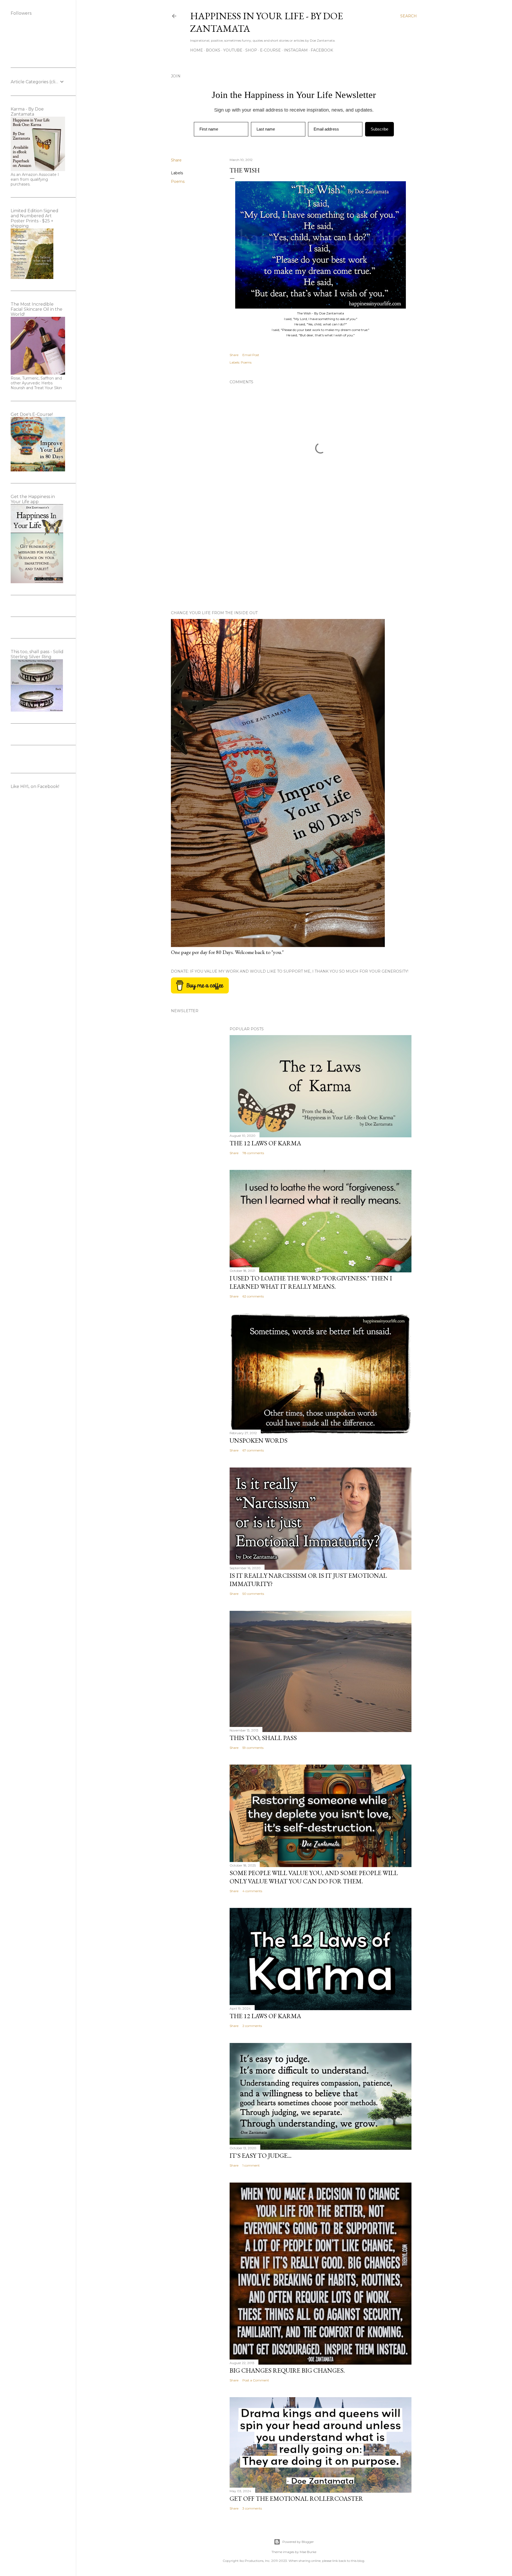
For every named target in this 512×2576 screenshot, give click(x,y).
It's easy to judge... (261, 2155)
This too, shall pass (263, 1738)
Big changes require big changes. (287, 2370)
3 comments (252, 2508)
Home (197, 50)
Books (213, 50)
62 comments (253, 1296)
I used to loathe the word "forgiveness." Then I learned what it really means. (311, 1282)
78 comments (253, 1153)
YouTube (233, 50)
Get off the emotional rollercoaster (296, 2498)
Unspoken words (259, 1440)
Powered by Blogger (298, 2542)
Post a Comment (256, 2380)
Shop (251, 50)
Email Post (251, 355)
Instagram (296, 50)
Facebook (322, 50)
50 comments (253, 1594)
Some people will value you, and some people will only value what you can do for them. (314, 1877)
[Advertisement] (321, 560)
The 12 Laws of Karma (265, 1143)
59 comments (253, 1748)
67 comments (253, 1450)
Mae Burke (308, 2552)
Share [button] (176, 160)
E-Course (270, 50)
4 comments (252, 1891)
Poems (178, 182)
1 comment (251, 2165)
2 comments (252, 2026)
